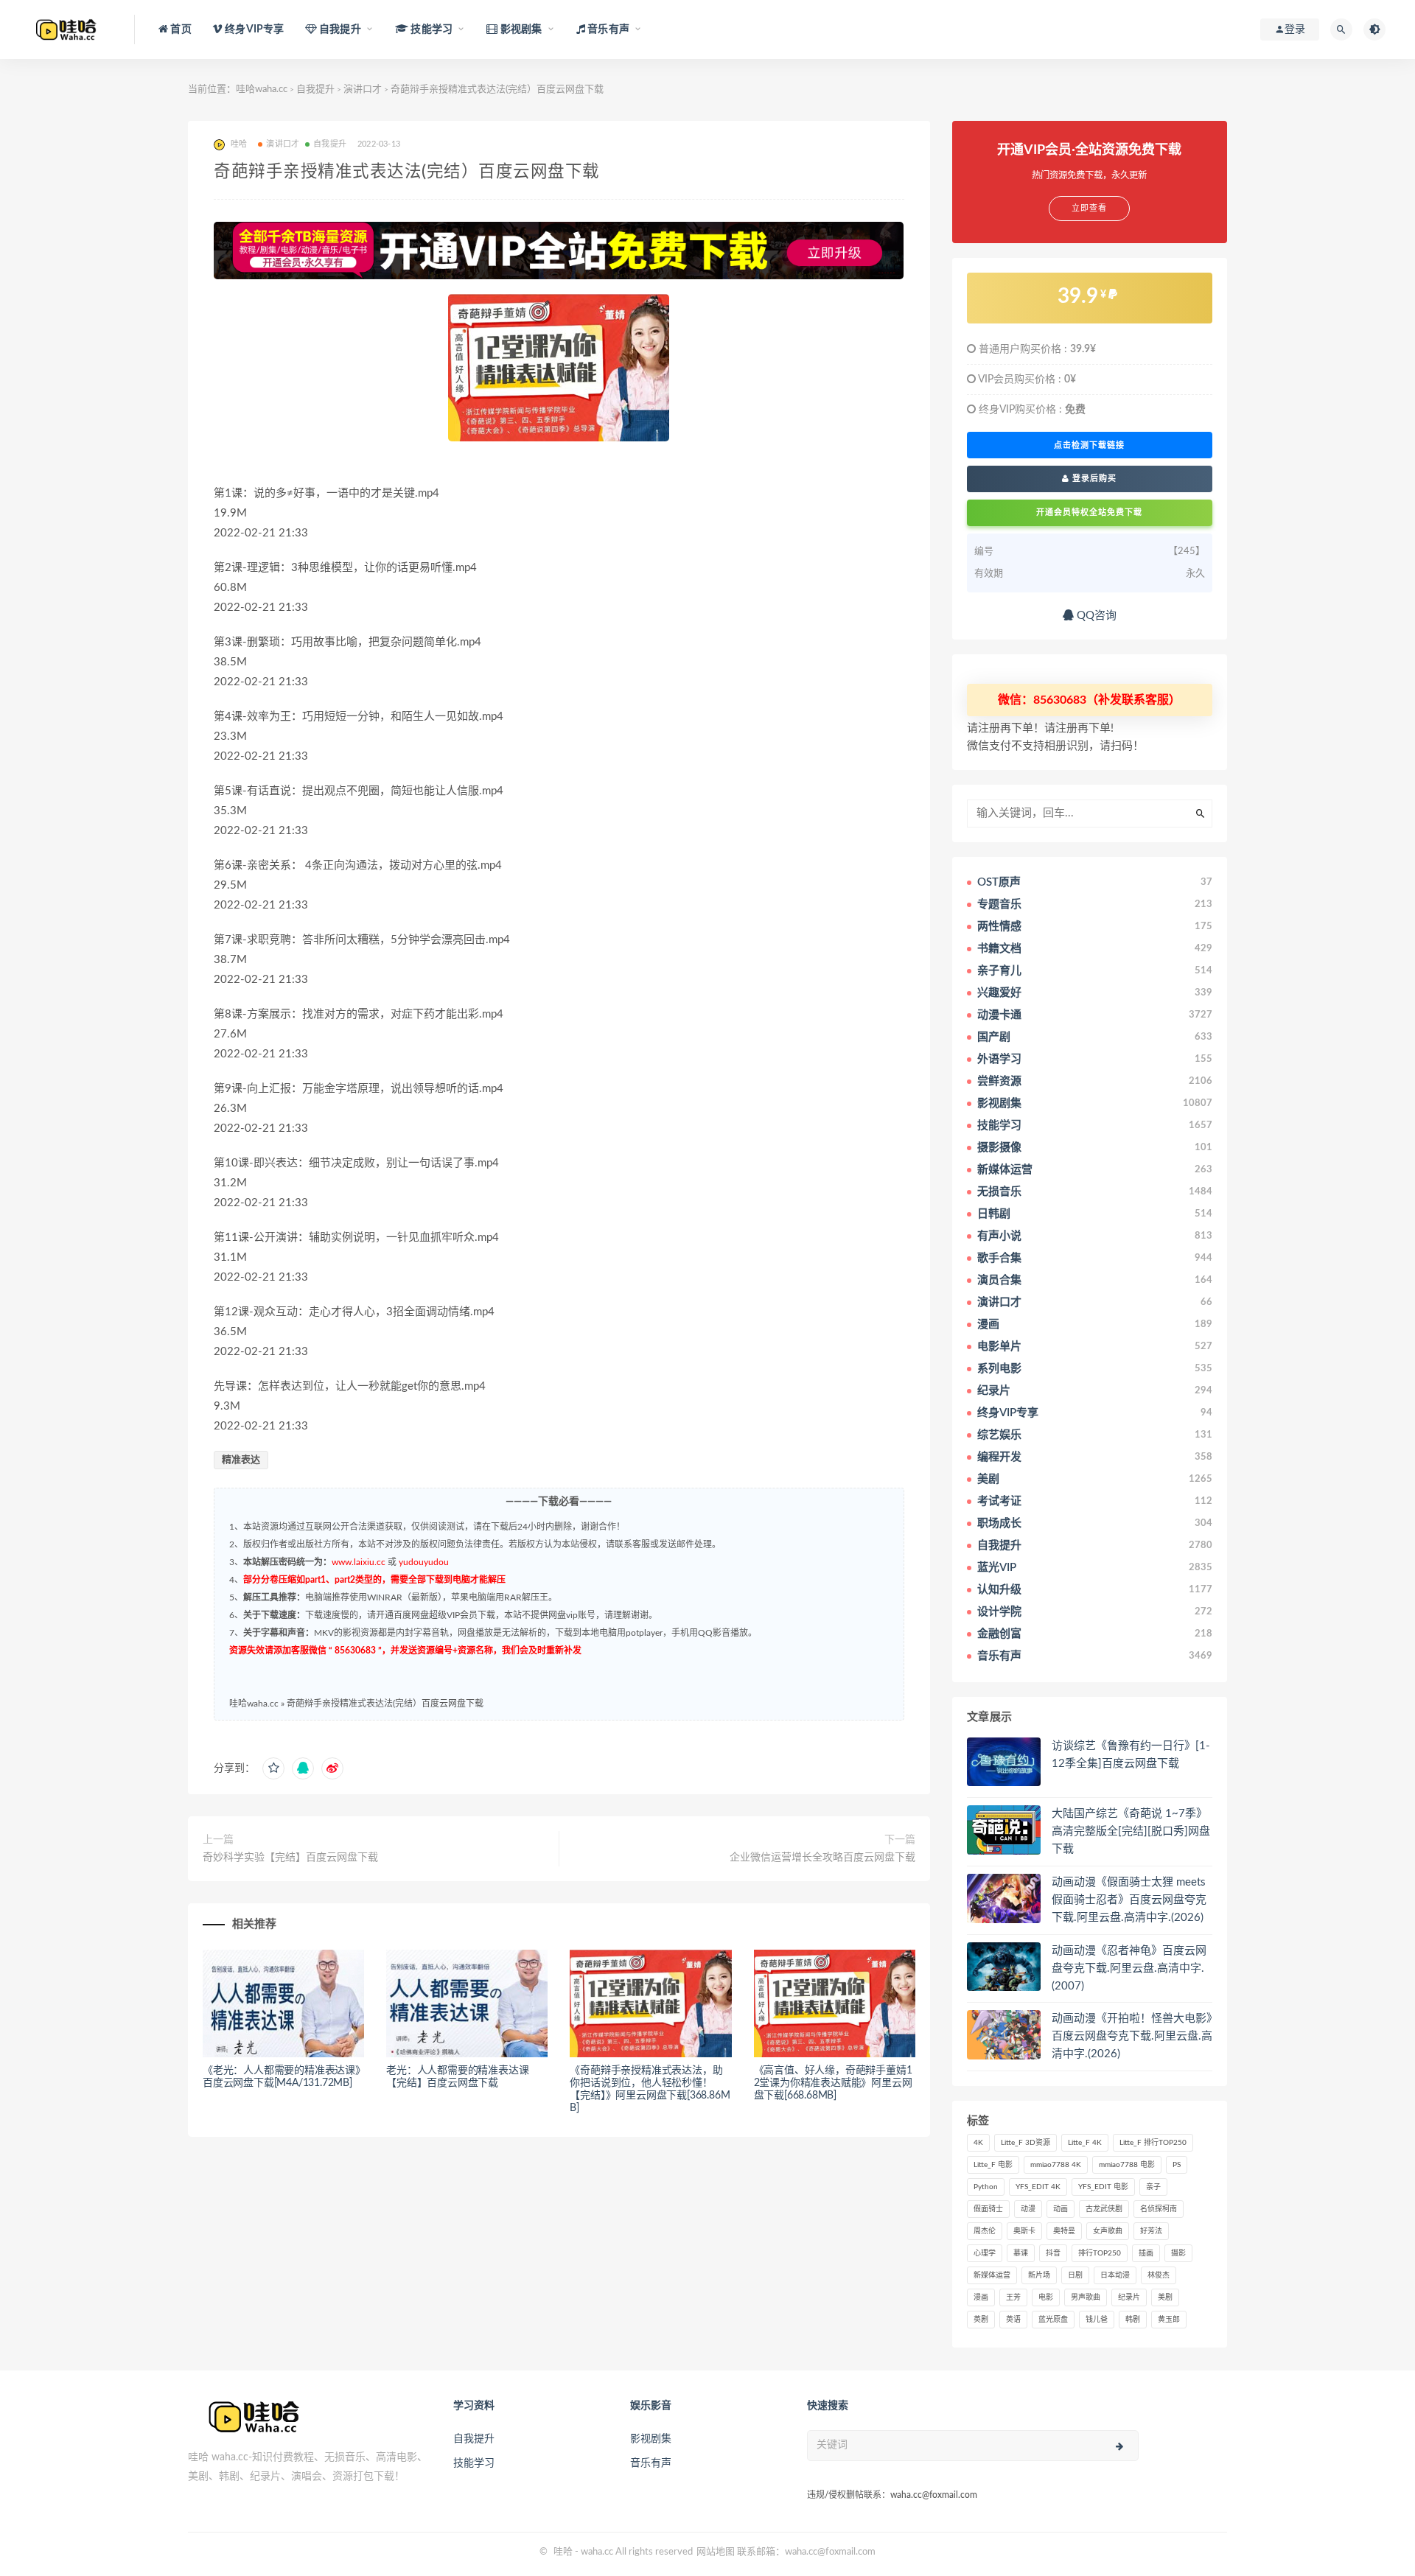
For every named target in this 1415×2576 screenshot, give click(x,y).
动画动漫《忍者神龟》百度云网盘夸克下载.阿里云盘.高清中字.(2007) (1129, 1968)
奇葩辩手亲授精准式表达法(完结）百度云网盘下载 (385, 1704)
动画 (1061, 2209)
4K (978, 2143)
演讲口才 (363, 90)
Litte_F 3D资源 (1026, 2143)
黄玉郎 (1169, 2320)
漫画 (981, 2297)
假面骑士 (988, 2209)
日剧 (1075, 2275)
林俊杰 (1159, 2275)
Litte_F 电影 (993, 2165)
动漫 (1028, 2209)
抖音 (1053, 2253)
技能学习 (474, 2463)
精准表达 (241, 1460)
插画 (1146, 2253)
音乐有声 (651, 2463)
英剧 (981, 2320)
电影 (1046, 2297)
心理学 (985, 2253)
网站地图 (716, 2552)
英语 (1013, 2320)
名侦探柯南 (1159, 2209)
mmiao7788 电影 (1127, 2165)
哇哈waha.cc (262, 90)
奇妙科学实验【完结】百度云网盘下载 (290, 1858)
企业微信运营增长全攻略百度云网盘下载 (822, 1858)
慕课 (1021, 2253)
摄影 (1178, 2253)
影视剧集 (651, 2439)
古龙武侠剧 (1104, 2209)
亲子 (1153, 2187)
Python (986, 2187)
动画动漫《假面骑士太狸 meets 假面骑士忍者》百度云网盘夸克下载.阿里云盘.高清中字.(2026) (1129, 1900)
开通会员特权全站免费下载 (1089, 512)
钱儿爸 (1097, 2320)
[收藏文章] (273, 1768)
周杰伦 (985, 2231)
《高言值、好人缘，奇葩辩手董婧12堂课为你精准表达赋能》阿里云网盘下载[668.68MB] (833, 2083)
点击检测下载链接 (1089, 445)
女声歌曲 (1108, 2231)
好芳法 (1151, 2231)
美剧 (1165, 2297)
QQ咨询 (1095, 616)
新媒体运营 (992, 2275)
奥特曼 (1064, 2231)
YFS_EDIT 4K (1038, 2187)
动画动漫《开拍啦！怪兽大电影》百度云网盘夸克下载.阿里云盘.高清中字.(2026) (1132, 2036)
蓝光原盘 (1053, 2320)
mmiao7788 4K (1056, 2165)
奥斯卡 (1024, 2231)
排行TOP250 (1100, 2253)
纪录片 (1129, 2297)
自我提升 (315, 90)
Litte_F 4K (1085, 2143)
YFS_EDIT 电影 (1103, 2187)
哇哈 (563, 2552)
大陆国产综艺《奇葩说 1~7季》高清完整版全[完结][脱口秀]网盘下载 (1131, 1831)
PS (1177, 2165)
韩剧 (1133, 2320)
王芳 (1013, 2297)
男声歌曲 (1086, 2297)
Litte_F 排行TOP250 (1153, 2143)
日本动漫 (1115, 2275)
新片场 (1039, 2275)
